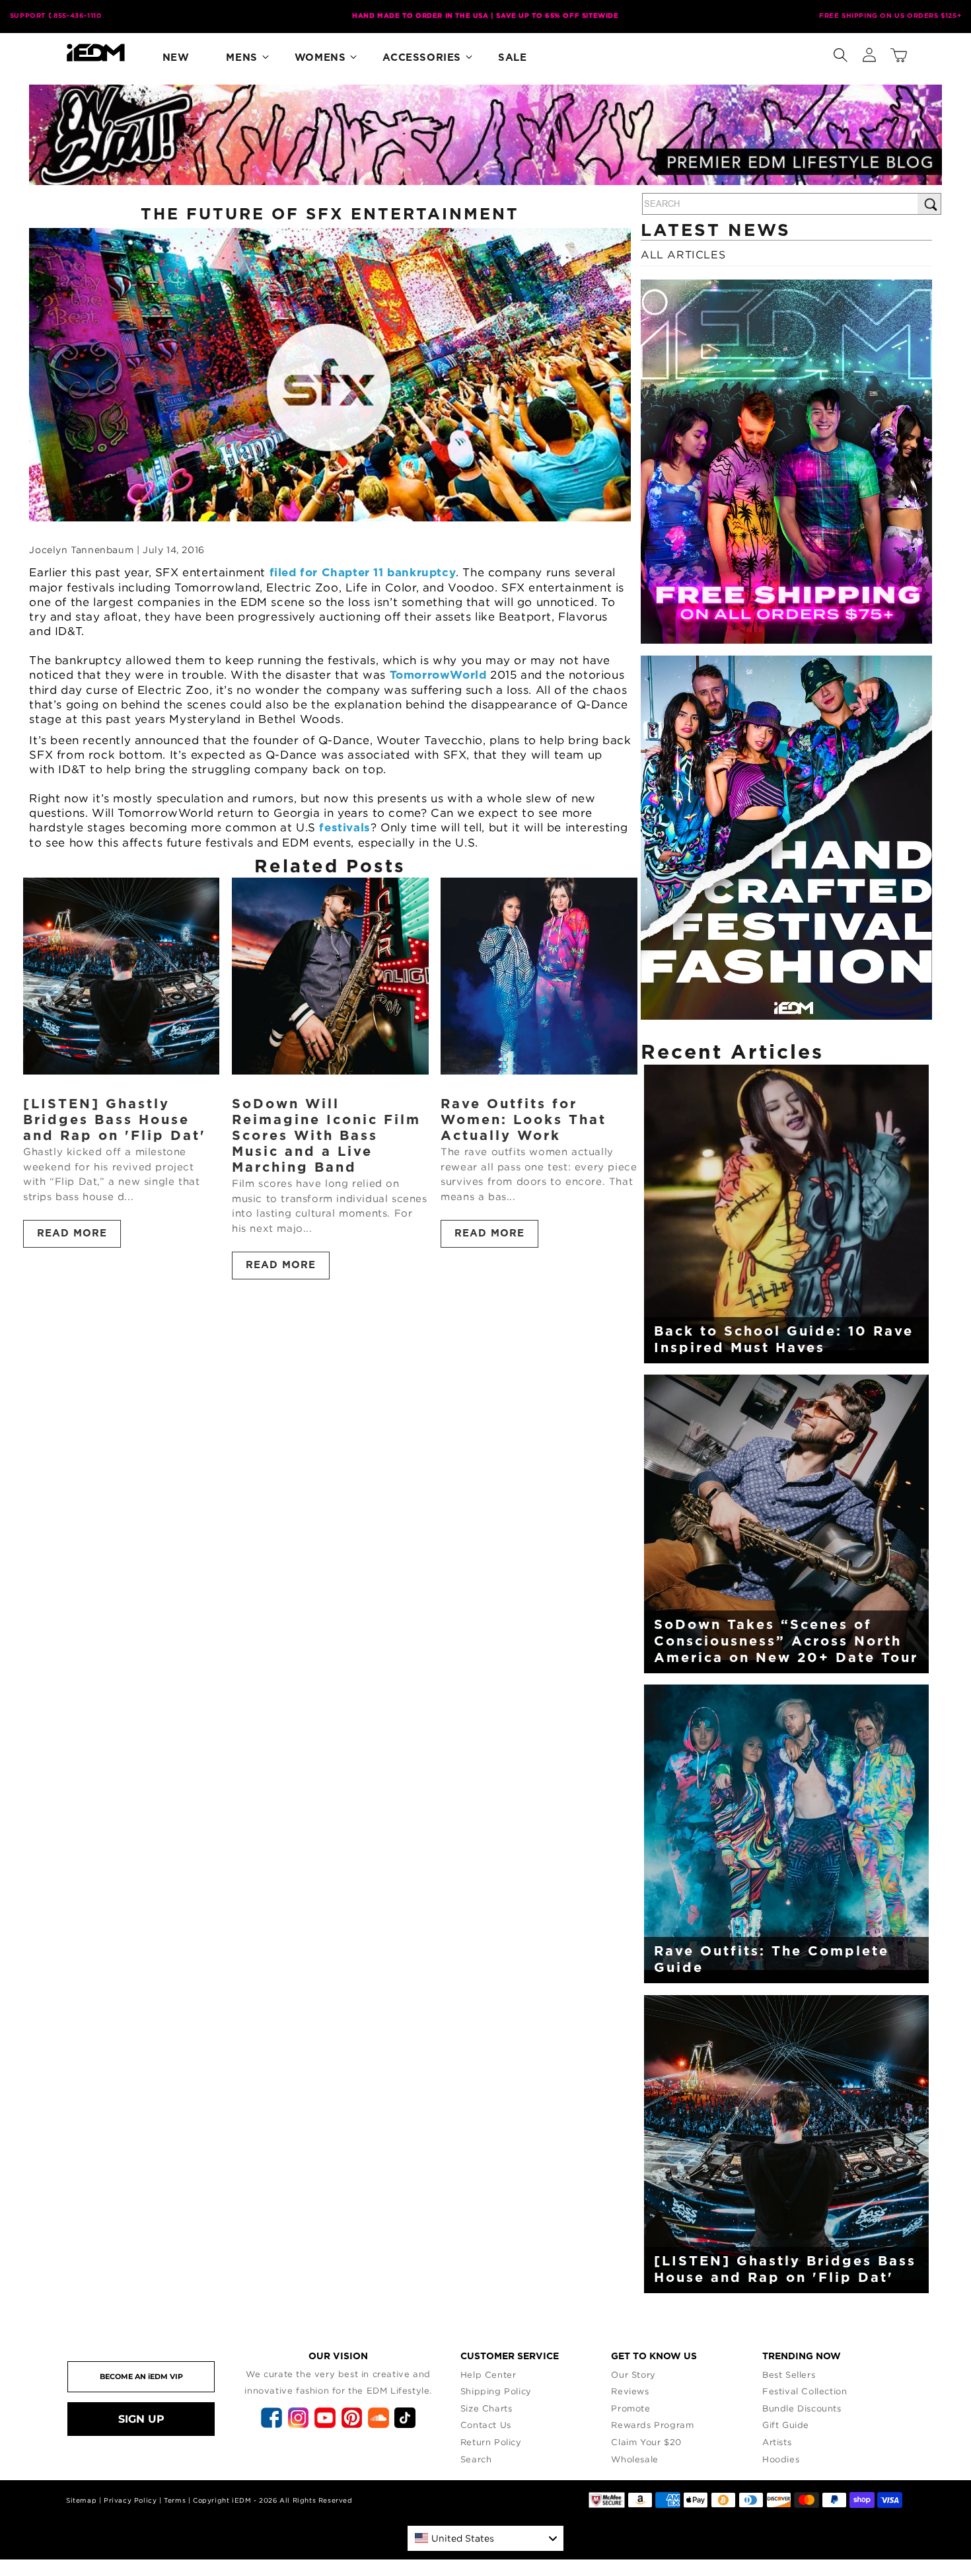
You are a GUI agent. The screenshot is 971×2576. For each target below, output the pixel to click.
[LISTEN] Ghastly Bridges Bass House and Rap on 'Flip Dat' (115, 1120)
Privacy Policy (130, 2500)
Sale (512, 58)
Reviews (630, 2391)
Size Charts (486, 2408)
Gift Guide (786, 2425)
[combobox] (485, 2538)
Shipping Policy (496, 2391)
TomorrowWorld (438, 675)
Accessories (422, 58)
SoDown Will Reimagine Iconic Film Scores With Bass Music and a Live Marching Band (326, 1136)
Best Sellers (789, 2374)
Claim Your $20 (646, 2442)
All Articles (683, 254)
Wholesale (634, 2459)
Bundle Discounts (802, 2408)
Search (476, 2459)
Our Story (633, 2374)
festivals (344, 828)
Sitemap (81, 2500)
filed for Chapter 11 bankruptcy (363, 573)
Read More (72, 1233)
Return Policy (491, 2442)
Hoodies (781, 2459)
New (176, 58)
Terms (175, 2500)
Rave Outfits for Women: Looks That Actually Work (523, 1120)
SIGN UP (141, 2419)
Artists (777, 2442)
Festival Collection (805, 2391)
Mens (241, 58)
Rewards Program (652, 2425)
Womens (320, 58)
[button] (840, 52)
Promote (630, 2408)
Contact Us (486, 2425)
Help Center (488, 2374)
